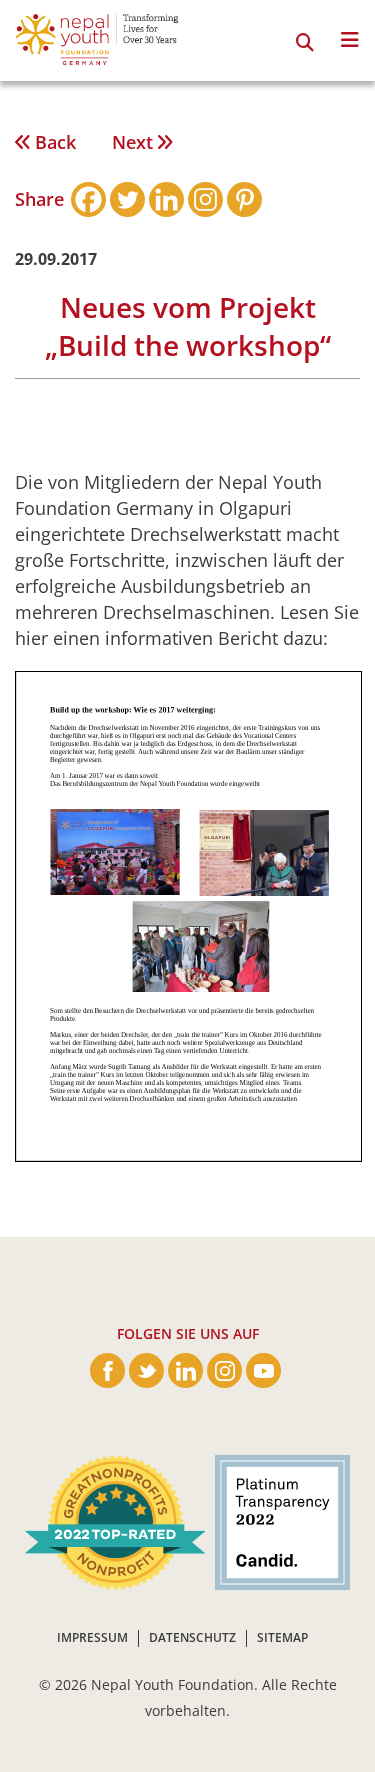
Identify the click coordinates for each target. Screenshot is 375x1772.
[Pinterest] (244, 199)
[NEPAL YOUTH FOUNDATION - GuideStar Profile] (277, 1521)
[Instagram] (205, 199)
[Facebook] (88, 199)
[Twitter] (127, 199)
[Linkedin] (166, 199)
